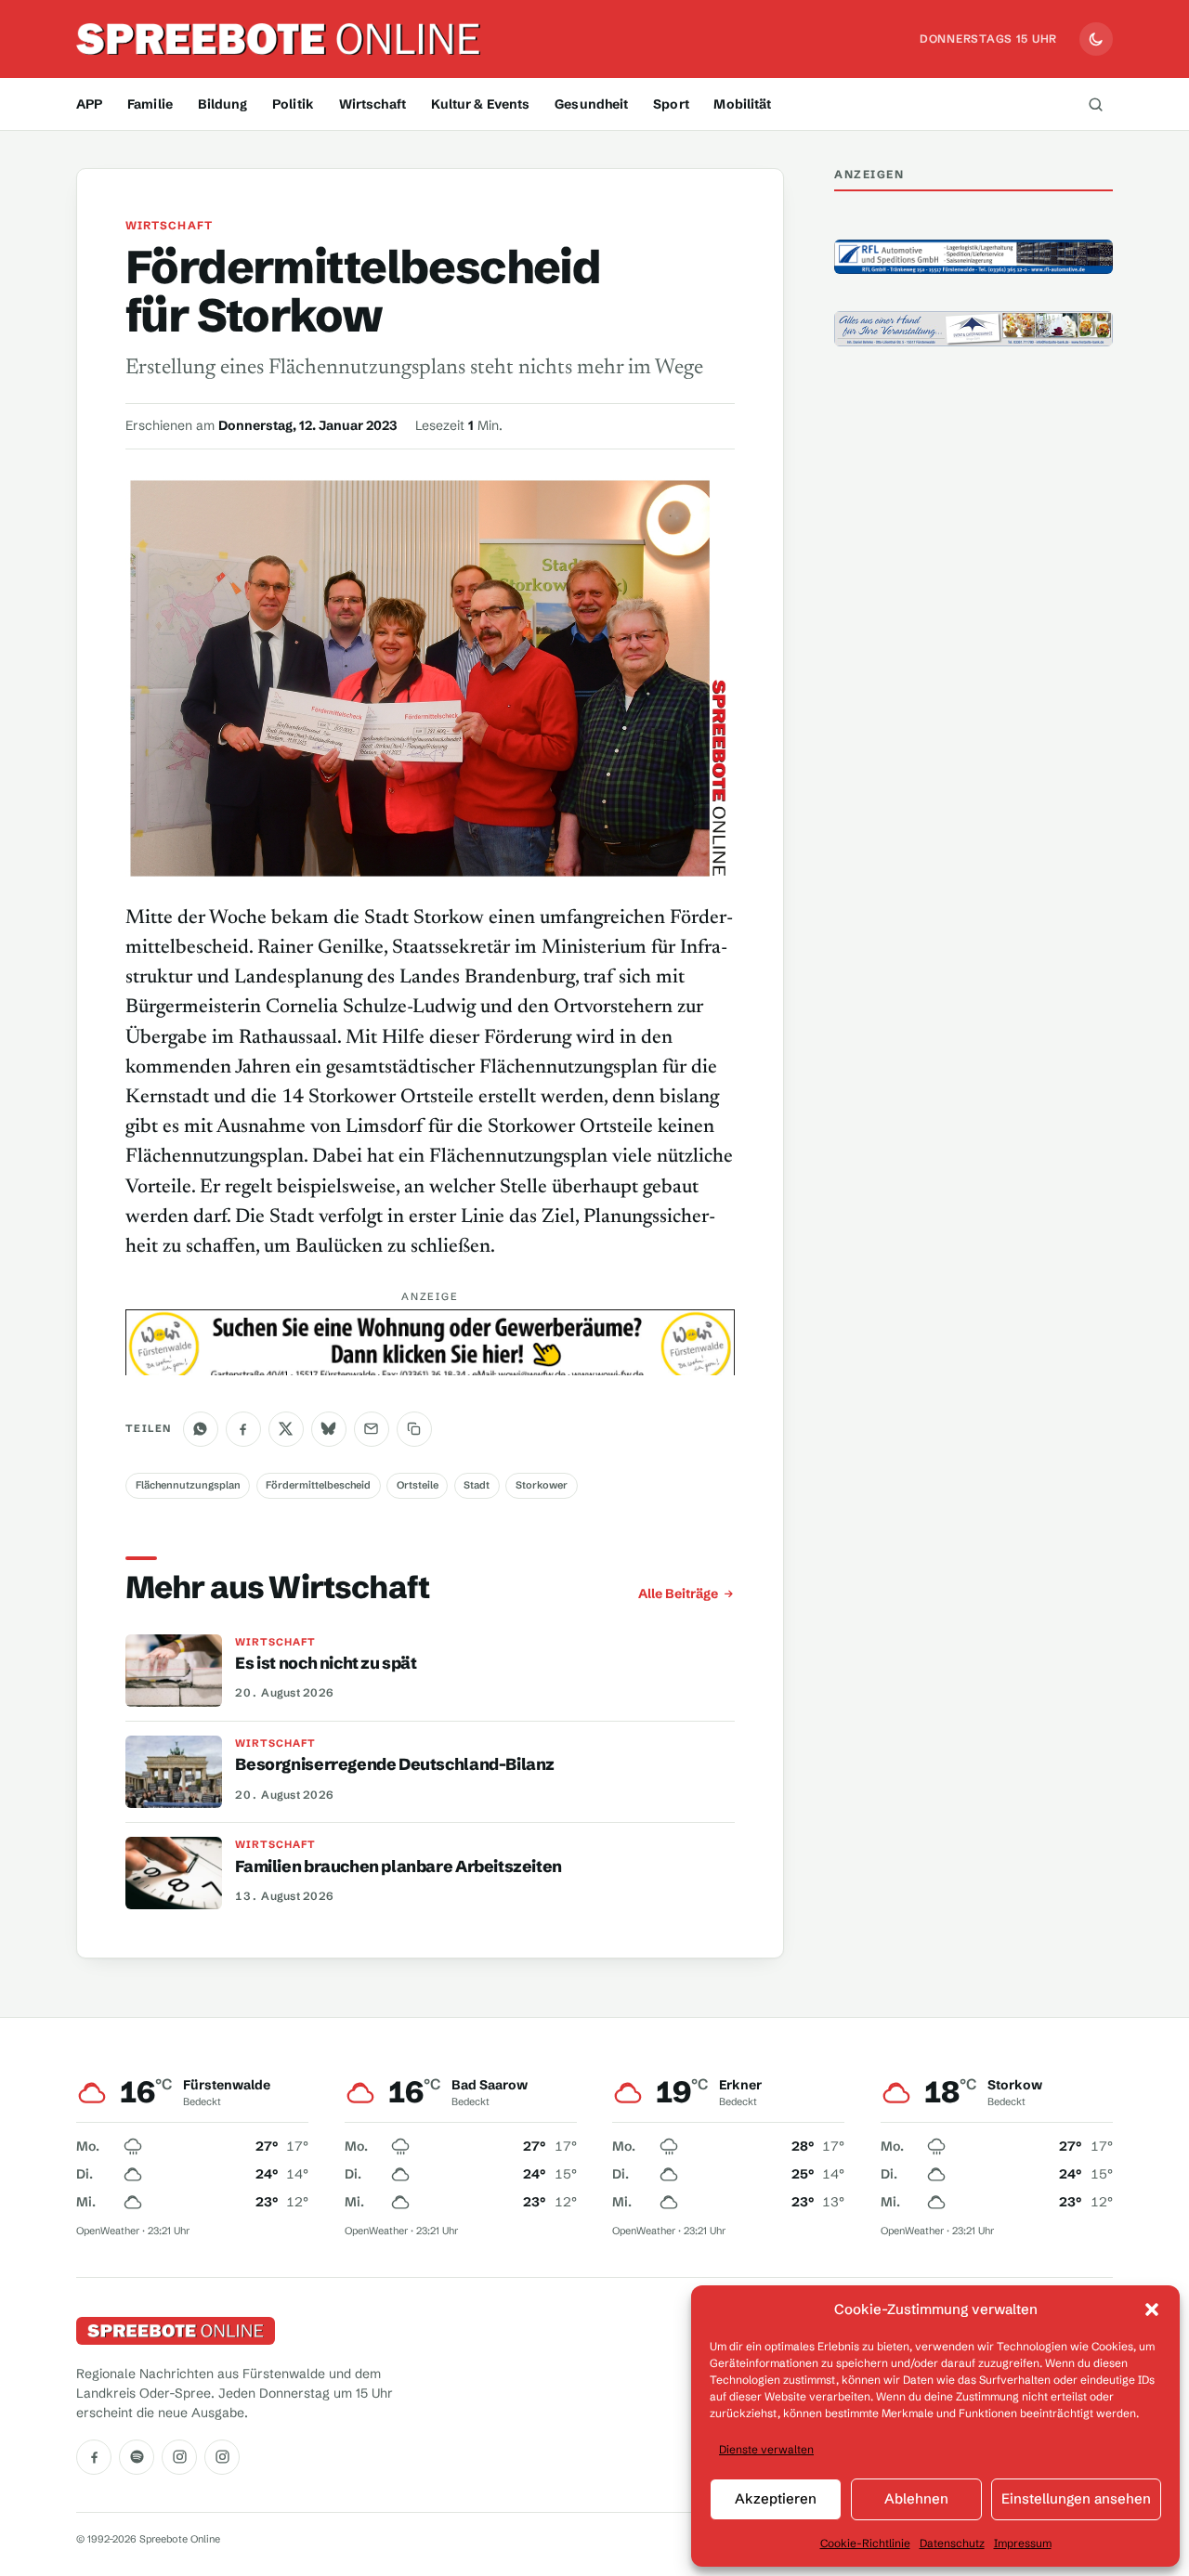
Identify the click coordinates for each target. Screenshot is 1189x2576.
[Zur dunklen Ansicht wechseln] (1096, 39)
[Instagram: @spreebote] (179, 2457)
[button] (1152, 2309)
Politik (293, 104)
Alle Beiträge (678, 1594)
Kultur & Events (481, 104)
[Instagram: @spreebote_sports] (222, 2457)
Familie (150, 104)
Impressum (1023, 2543)
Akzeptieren (776, 2498)
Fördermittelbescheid (318, 1485)
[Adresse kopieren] (414, 1429)
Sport (671, 104)
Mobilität (742, 104)
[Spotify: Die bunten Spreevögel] (137, 2457)
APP (89, 104)
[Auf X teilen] (286, 1429)
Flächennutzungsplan (188, 1485)
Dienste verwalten (766, 2449)
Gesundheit (591, 104)
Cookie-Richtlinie (865, 2543)
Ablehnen (916, 2498)
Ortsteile (418, 1485)
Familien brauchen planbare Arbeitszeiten (399, 1867)
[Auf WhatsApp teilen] (201, 1429)
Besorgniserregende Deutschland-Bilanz (395, 1764)
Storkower (542, 1485)
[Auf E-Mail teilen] (372, 1429)
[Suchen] (1095, 104)
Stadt (477, 1485)
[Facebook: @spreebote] (94, 2457)
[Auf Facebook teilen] (243, 1429)
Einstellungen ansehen (1076, 2498)
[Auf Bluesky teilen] (329, 1429)
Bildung (223, 104)
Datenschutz (952, 2543)
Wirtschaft (372, 104)
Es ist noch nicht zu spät (326, 1663)
